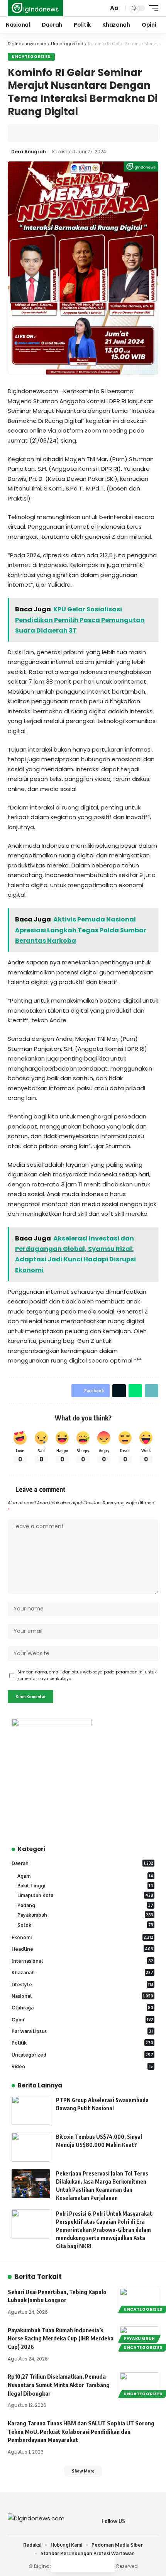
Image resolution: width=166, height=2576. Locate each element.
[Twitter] (145, 2521)
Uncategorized (31, 57)
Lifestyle (82, 1985)
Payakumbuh (85, 1915)
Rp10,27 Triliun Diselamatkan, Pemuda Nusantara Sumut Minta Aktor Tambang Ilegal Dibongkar (59, 2385)
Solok (85, 1925)
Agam (85, 1876)
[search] (102, 8)
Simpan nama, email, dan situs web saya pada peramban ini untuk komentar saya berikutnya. (87, 1676)
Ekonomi (82, 1937)
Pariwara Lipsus (82, 2031)
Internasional (82, 1961)
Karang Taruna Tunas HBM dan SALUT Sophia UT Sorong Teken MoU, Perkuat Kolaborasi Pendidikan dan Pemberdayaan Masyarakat (81, 2432)
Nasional (82, 1996)
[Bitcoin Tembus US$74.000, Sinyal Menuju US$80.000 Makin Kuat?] (31, 2147)
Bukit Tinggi (85, 1886)
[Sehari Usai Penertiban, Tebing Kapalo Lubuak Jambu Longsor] (139, 2299)
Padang (85, 1905)
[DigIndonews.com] (35, 8)
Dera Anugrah (29, 152)
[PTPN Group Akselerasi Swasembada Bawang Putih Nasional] (31, 2110)
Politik (82, 2043)
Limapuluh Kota (85, 1895)
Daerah (82, 1863)
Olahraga (82, 2008)
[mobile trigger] (152, 8)
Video (82, 2066)
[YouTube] (154, 2521)
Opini (82, 2020)
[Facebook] (136, 2521)
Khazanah (82, 1973)
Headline (82, 1949)
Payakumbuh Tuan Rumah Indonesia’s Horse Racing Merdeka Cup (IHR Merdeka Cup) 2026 (61, 2338)
